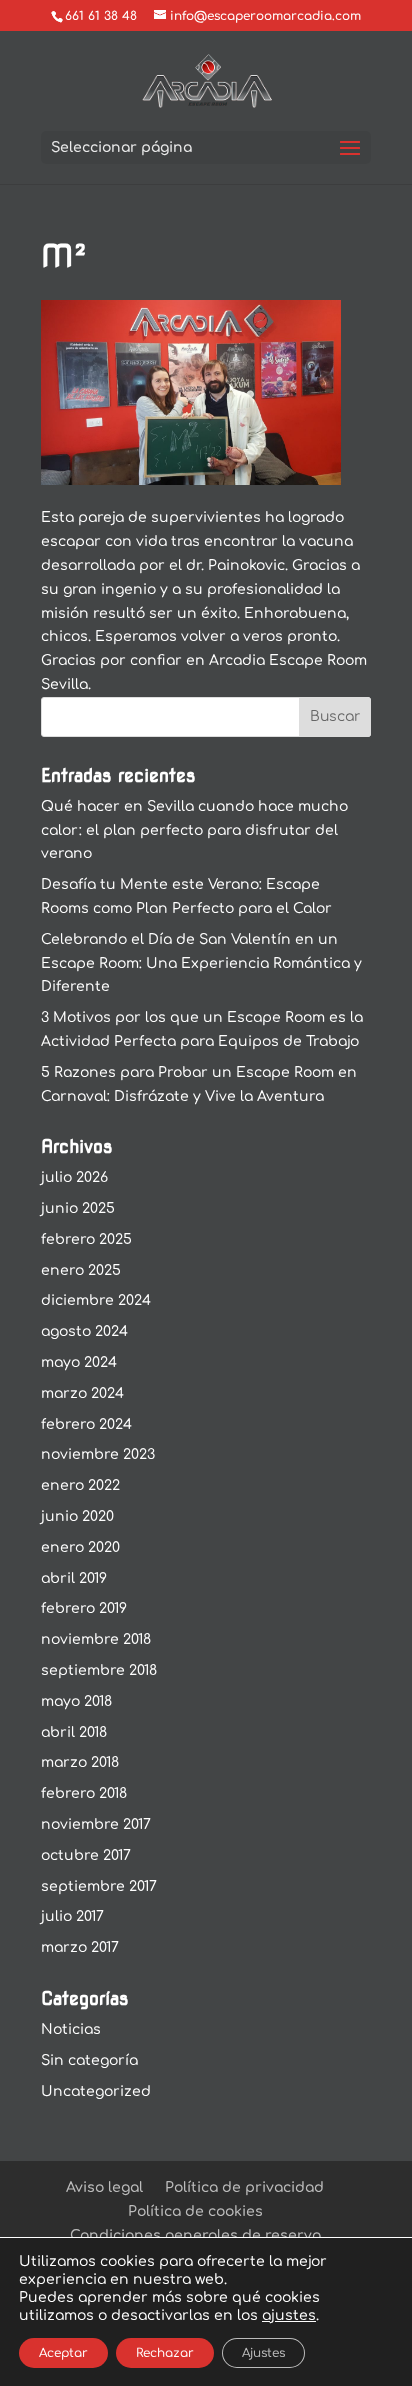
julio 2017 (72, 1916)
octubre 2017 (86, 1855)
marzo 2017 (80, 1947)
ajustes (289, 2315)
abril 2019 (74, 1578)
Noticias (71, 2029)
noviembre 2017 (96, 1824)
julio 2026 (74, 1177)
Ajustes (263, 2353)
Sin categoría (89, 2060)
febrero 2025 (86, 1239)
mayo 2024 (79, 1362)
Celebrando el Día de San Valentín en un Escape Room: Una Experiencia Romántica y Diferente (201, 963)
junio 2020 (77, 1516)
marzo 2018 (80, 1762)
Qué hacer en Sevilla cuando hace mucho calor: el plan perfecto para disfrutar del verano (194, 830)
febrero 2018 (84, 1793)
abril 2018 (74, 1732)
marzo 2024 (82, 1393)
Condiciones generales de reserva (195, 2235)
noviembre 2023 (98, 1454)
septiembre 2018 (99, 1670)
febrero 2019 (84, 1608)
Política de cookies (195, 2211)
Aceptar (63, 2353)
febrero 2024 (86, 1424)
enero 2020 (80, 1547)
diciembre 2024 (96, 1300)
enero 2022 (80, 1485)
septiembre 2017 (99, 1886)
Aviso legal (104, 2187)
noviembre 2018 (96, 1639)
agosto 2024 (84, 1331)
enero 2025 (81, 1270)
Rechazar (165, 2353)
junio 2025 (78, 1208)
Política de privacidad (244, 2187)
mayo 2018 (76, 1701)
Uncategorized (96, 2091)
